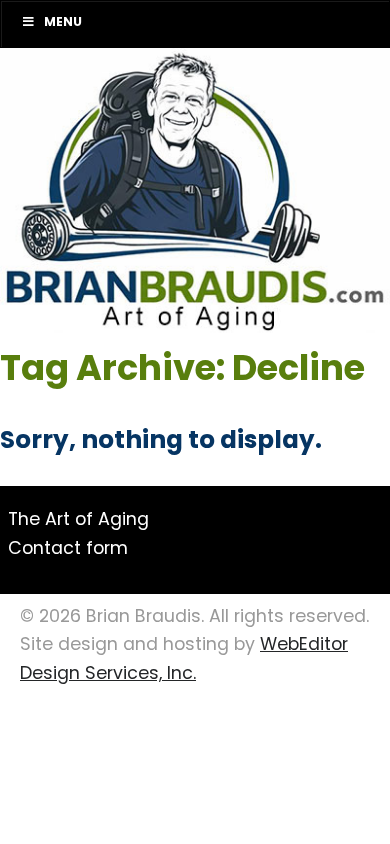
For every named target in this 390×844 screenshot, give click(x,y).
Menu (63, 23)
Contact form (68, 549)
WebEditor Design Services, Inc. (184, 659)
